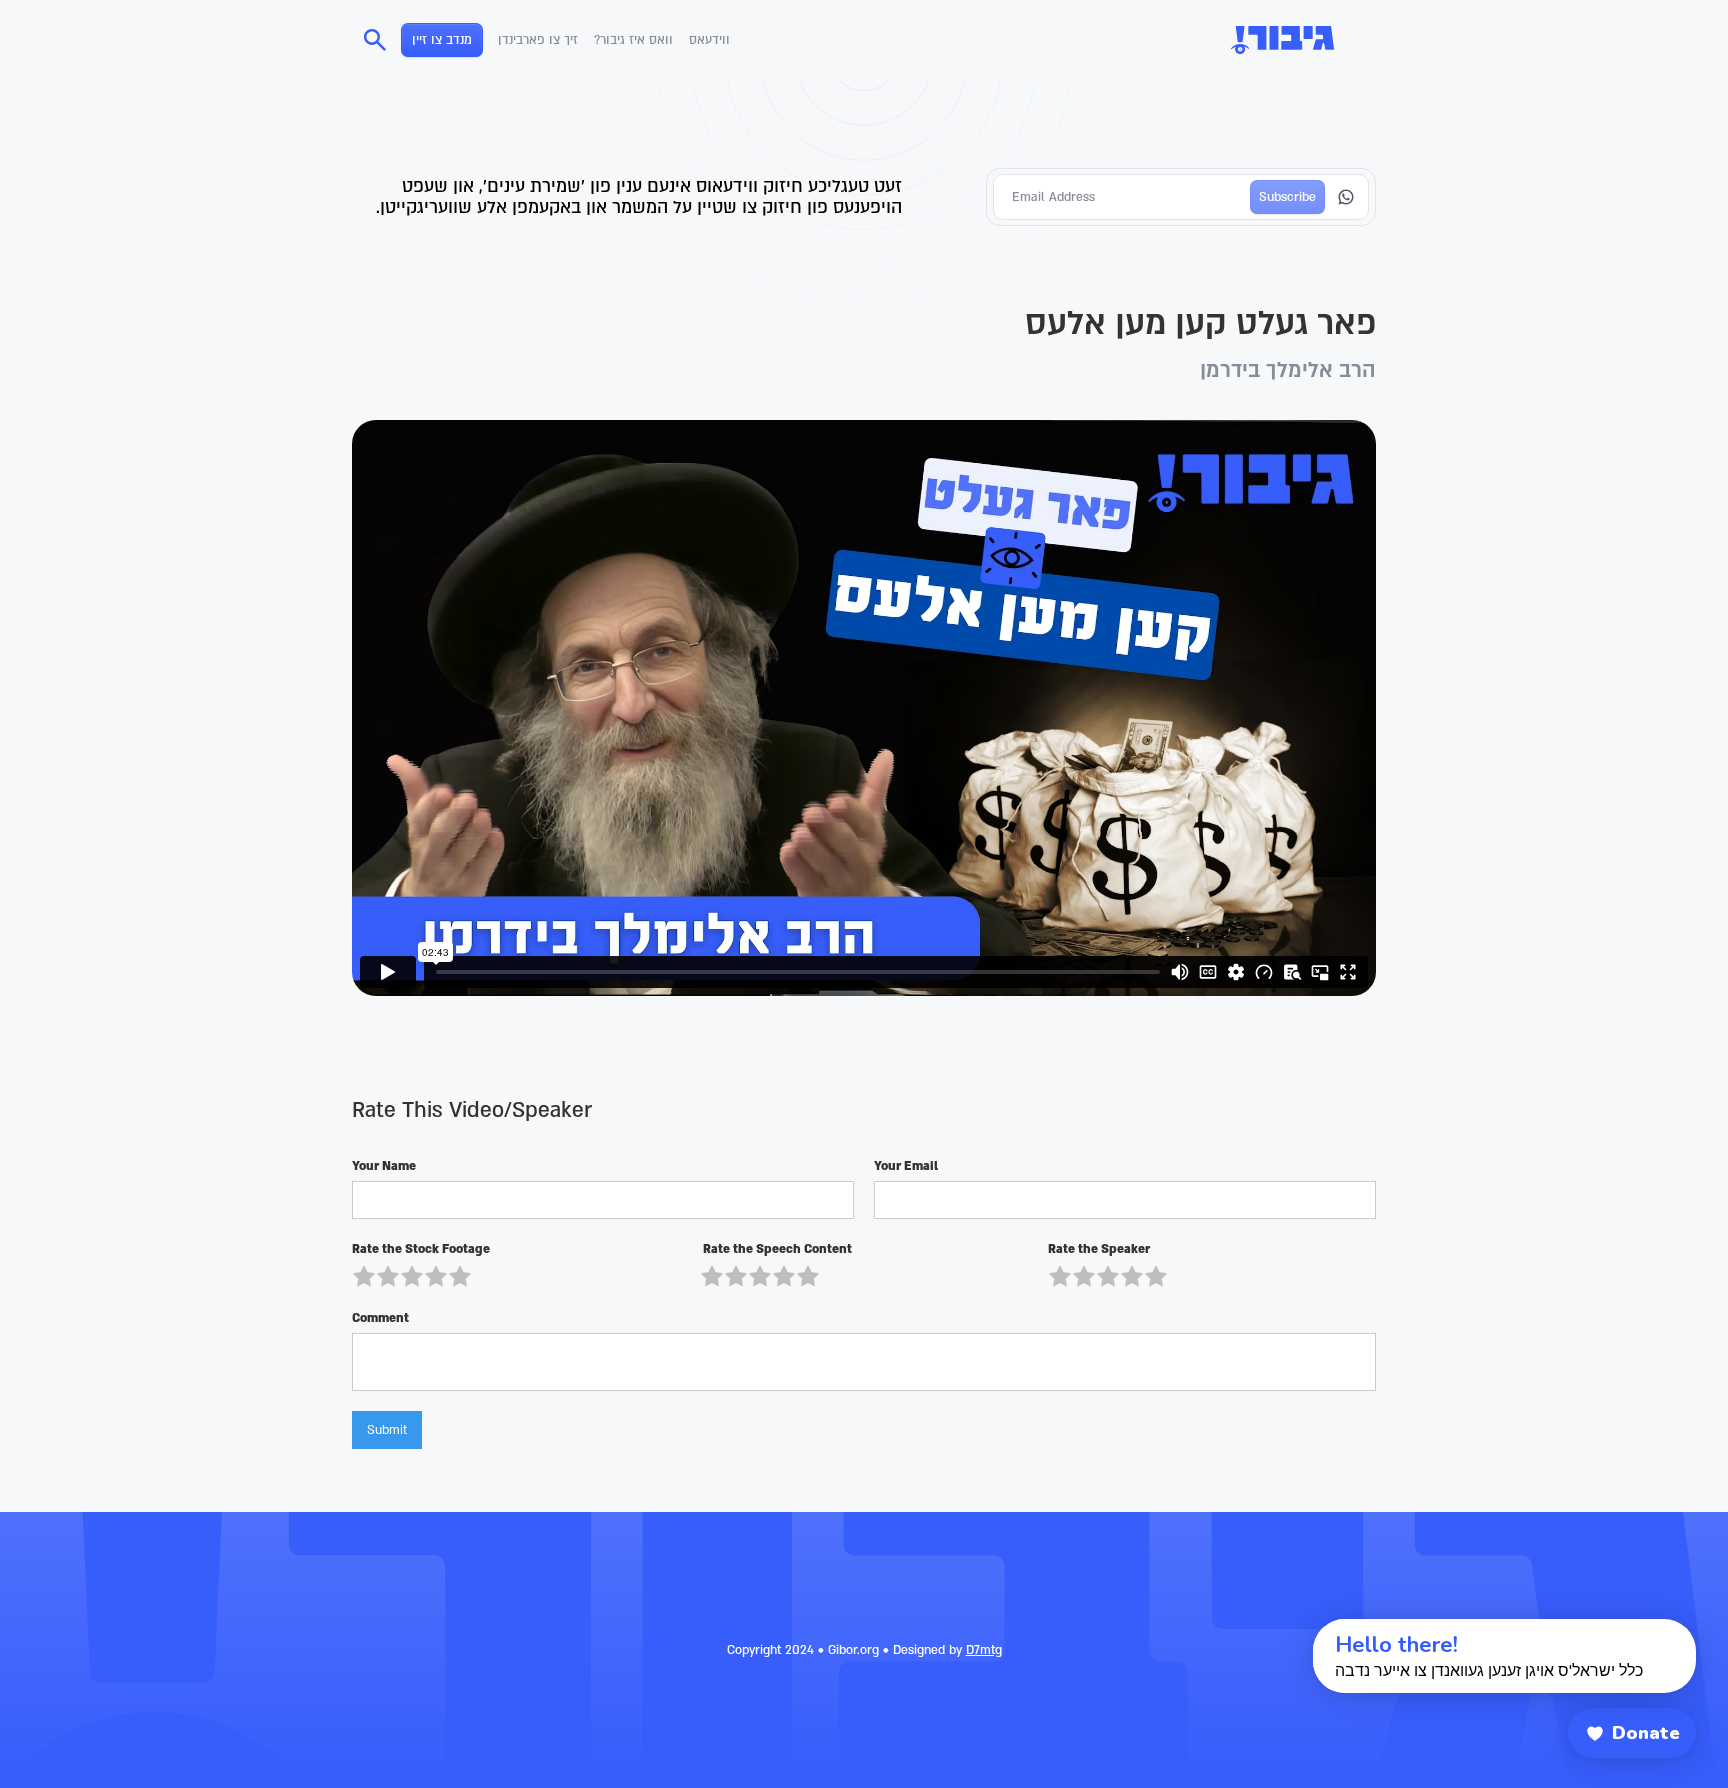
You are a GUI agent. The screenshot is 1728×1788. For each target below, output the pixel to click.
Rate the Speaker (1099, 1249)
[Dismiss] (1294, 1630)
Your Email (906, 1166)
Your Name (384, 1166)
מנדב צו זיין (442, 40)
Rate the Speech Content (776, 1249)
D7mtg (984, 1650)
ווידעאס (709, 40)
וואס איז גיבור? (633, 40)
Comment (380, 1318)
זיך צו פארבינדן (538, 40)
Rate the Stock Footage (421, 1249)
